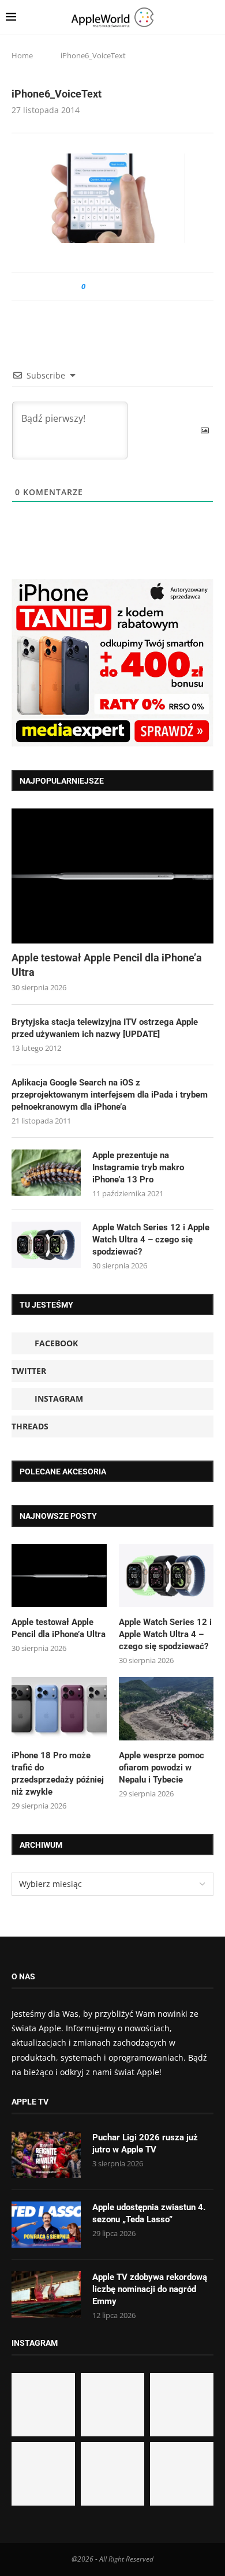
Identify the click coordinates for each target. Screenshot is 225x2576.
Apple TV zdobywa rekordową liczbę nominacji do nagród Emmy (150, 2289)
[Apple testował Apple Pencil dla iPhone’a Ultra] (112, 876)
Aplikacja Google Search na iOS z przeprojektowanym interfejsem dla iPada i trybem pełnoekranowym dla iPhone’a (110, 1095)
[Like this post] (91, 287)
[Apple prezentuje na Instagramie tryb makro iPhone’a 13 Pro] (46, 1173)
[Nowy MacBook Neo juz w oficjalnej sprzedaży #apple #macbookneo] (182, 2405)
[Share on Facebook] (105, 287)
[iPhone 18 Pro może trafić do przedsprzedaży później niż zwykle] (59, 1709)
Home (22, 55)
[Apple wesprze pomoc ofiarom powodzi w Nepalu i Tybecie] (166, 1709)
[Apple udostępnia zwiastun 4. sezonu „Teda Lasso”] (46, 2225)
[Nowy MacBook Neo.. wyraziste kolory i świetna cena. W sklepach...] (43, 2474)
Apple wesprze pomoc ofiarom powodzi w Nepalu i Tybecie (162, 1768)
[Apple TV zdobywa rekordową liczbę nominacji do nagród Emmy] (46, 2294)
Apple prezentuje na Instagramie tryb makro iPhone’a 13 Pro (138, 1167)
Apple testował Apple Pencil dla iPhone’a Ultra (107, 965)
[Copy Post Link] (120, 287)
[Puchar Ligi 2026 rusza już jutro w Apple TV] (46, 2155)
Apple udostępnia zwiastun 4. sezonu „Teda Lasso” (149, 2213)
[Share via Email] (136, 287)
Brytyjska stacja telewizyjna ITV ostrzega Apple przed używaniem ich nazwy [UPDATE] (105, 1028)
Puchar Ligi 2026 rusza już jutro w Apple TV (145, 2143)
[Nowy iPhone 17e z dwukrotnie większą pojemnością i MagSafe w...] (112, 2474)
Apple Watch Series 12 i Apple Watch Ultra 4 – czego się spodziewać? (151, 1240)
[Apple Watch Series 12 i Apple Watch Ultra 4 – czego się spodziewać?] (46, 1245)
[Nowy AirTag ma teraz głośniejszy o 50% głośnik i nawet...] (182, 2474)
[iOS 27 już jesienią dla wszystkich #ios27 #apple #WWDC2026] (112, 2405)
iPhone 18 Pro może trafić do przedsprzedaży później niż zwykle (58, 1774)
